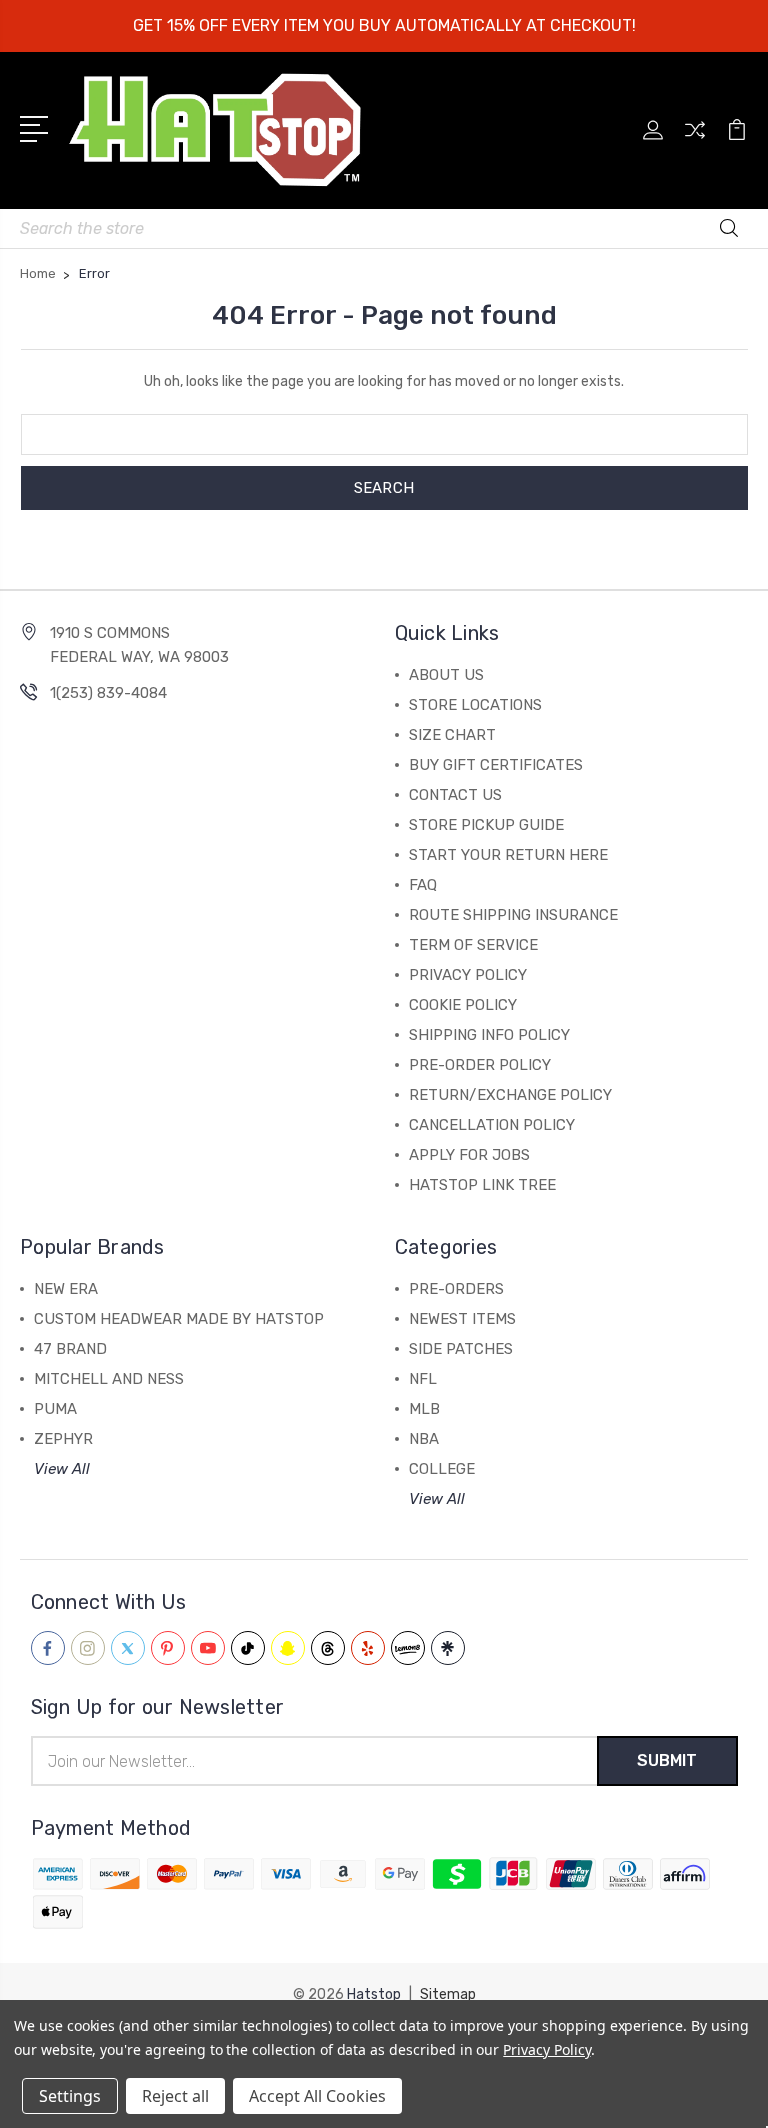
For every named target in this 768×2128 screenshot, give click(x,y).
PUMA (55, 1409)
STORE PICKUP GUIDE (486, 825)
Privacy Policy (546, 2049)
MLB (424, 1409)
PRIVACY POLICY (468, 975)
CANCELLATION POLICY (492, 1125)
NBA (424, 1439)
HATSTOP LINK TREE (482, 1185)
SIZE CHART (452, 735)
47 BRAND (70, 1349)
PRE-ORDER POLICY (480, 1065)
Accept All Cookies (317, 2096)
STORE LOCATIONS (475, 705)
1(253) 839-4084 (108, 693)
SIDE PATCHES (461, 1349)
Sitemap (448, 1994)
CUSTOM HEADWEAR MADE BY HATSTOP (179, 1319)
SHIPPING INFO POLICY (489, 1035)
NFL (423, 1379)
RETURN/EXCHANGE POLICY (510, 1095)
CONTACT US (455, 795)
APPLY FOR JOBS (469, 1155)
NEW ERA (66, 1289)
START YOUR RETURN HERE (508, 855)
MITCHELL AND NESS (109, 1379)
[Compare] (695, 142)
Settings (70, 2096)
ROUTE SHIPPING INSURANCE (513, 915)
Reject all (175, 2096)
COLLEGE (442, 1469)
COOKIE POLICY (463, 1005)
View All (62, 1469)
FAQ (423, 885)
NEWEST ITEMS (462, 1319)
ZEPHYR (63, 1439)
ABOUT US (446, 675)
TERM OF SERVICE (473, 945)
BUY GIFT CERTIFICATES (496, 765)
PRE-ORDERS (456, 1289)
